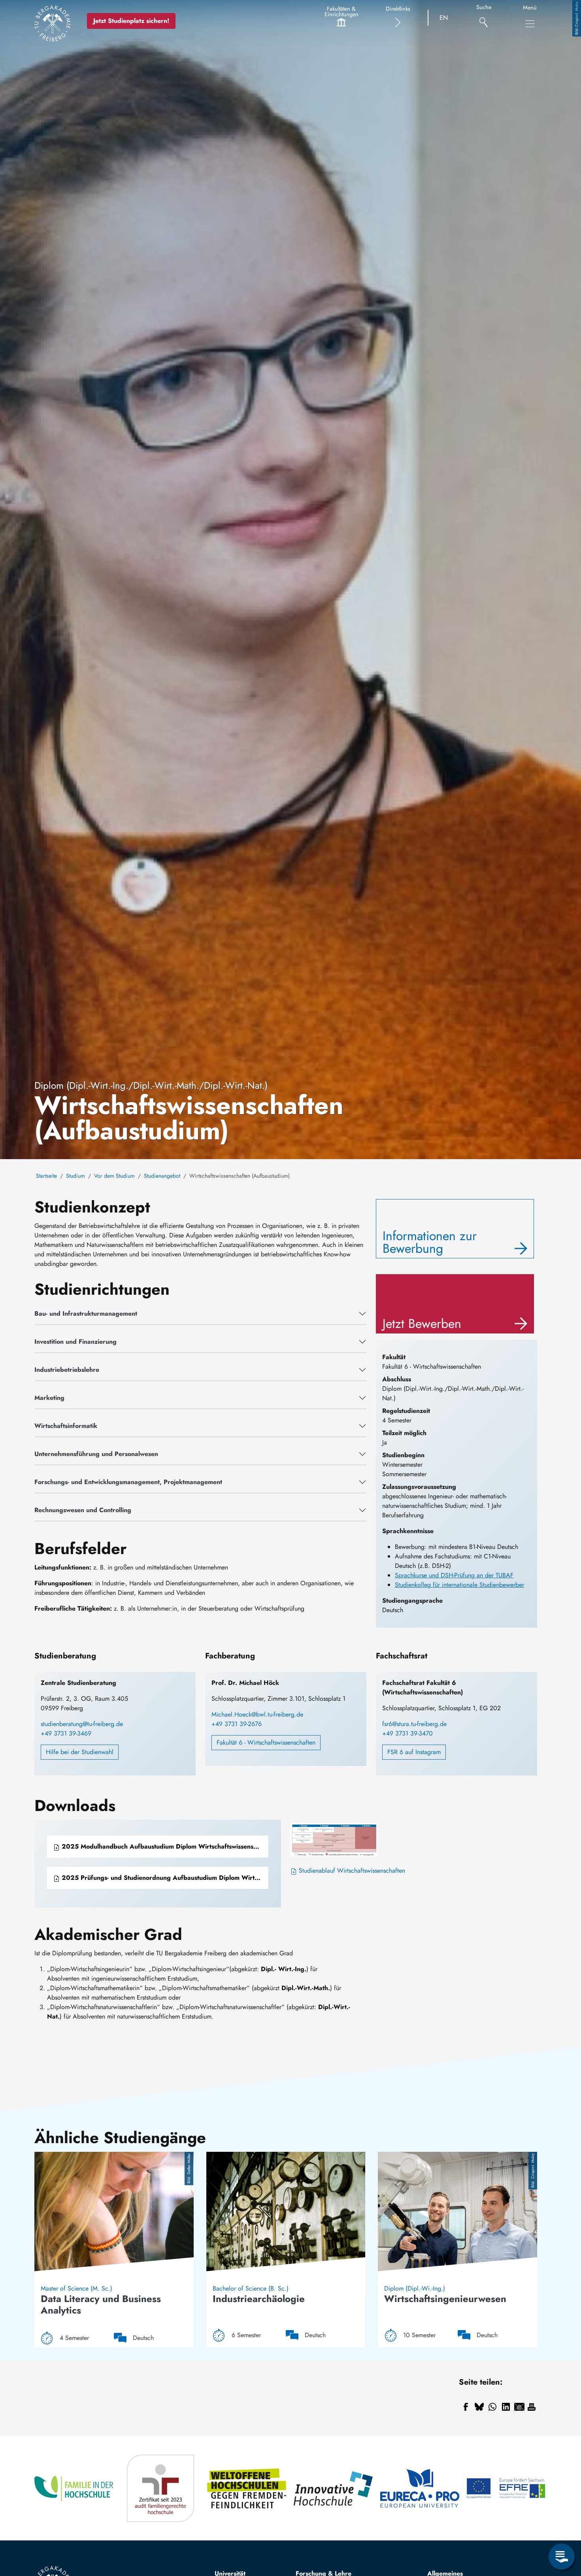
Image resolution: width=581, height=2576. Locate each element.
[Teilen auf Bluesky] (479, 2407)
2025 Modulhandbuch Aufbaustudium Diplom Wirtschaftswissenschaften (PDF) (164, 1846)
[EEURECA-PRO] (420, 2488)
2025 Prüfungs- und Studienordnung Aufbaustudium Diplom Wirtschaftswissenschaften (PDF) (164, 1878)
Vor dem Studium (114, 1176)
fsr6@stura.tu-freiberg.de (414, 1724)
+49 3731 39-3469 (66, 1733)
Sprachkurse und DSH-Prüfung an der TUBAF (454, 1575)
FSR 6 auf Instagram (414, 1752)
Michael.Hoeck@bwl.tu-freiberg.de (257, 1714)
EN (444, 18)
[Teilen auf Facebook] (466, 2407)
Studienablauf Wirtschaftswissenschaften (351, 1871)
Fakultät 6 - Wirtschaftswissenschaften (266, 1742)
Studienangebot (162, 1176)
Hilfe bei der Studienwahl (80, 1752)
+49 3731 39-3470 (407, 1733)
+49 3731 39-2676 (237, 1724)
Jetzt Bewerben (422, 1324)
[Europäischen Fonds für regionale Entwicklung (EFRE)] (506, 2488)
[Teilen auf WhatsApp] (492, 2407)
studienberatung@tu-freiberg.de (82, 1724)
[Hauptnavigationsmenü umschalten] (530, 24)
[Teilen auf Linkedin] (506, 2407)
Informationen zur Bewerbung (430, 1242)
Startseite (46, 1176)
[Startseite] (53, 23)
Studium (75, 1176)
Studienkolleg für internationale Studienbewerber (459, 1585)
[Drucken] (532, 2407)
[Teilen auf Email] (519, 2407)
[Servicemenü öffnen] (562, 2557)
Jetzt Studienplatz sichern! (131, 21)
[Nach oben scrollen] (562, 2524)
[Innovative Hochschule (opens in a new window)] (334, 2488)
